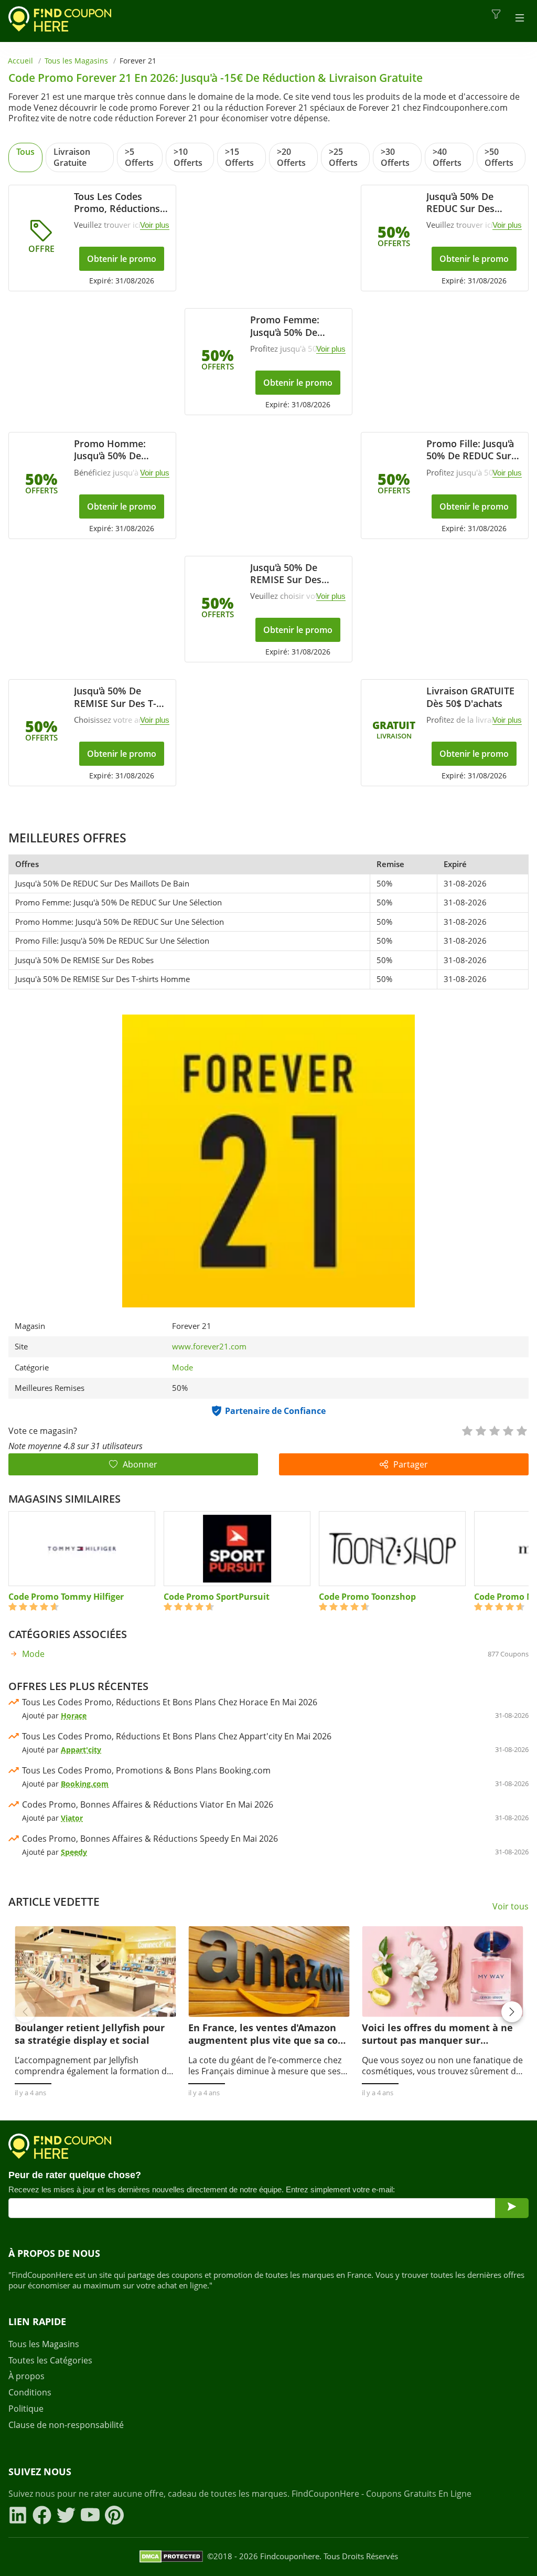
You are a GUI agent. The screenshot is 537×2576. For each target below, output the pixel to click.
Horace (74, 1715)
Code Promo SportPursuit (217, 1597)
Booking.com (85, 1784)
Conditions (30, 2393)
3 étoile (494, 1430)
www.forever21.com (209, 1347)
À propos (26, 2376)
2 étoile (480, 1430)
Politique (26, 2409)
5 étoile (521, 1430)
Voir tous (511, 1907)
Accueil (20, 61)
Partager (411, 1464)
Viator (72, 1818)
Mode (182, 1367)
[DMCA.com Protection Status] (171, 2557)
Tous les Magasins (76, 61)
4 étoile (508, 1430)
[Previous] (25, 2012)
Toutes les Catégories (50, 2361)
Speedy (74, 1852)
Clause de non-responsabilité (66, 2425)
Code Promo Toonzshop (367, 1597)
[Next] (512, 2012)
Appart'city (81, 1750)
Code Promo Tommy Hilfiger (66, 1597)
